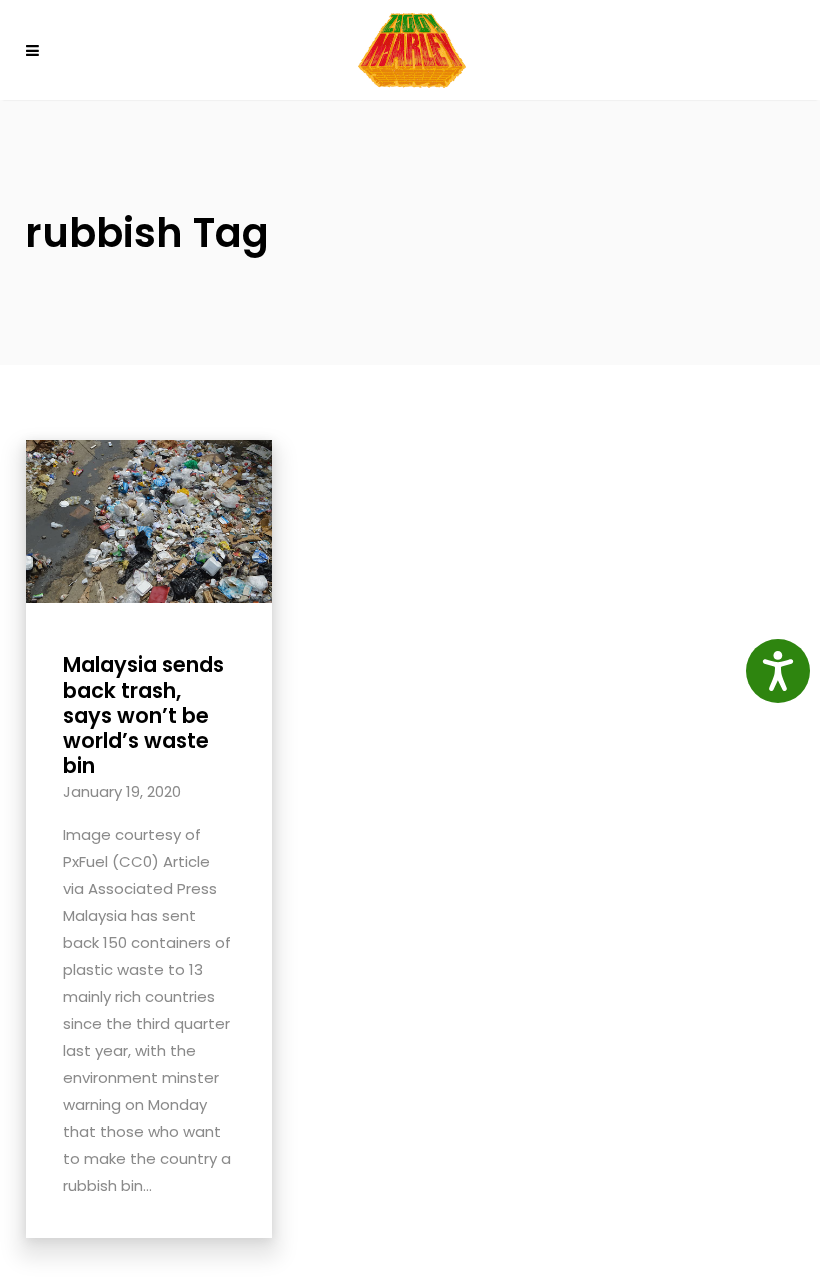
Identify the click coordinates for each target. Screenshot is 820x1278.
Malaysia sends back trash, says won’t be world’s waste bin (143, 715)
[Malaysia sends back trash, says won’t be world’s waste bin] (149, 520)
